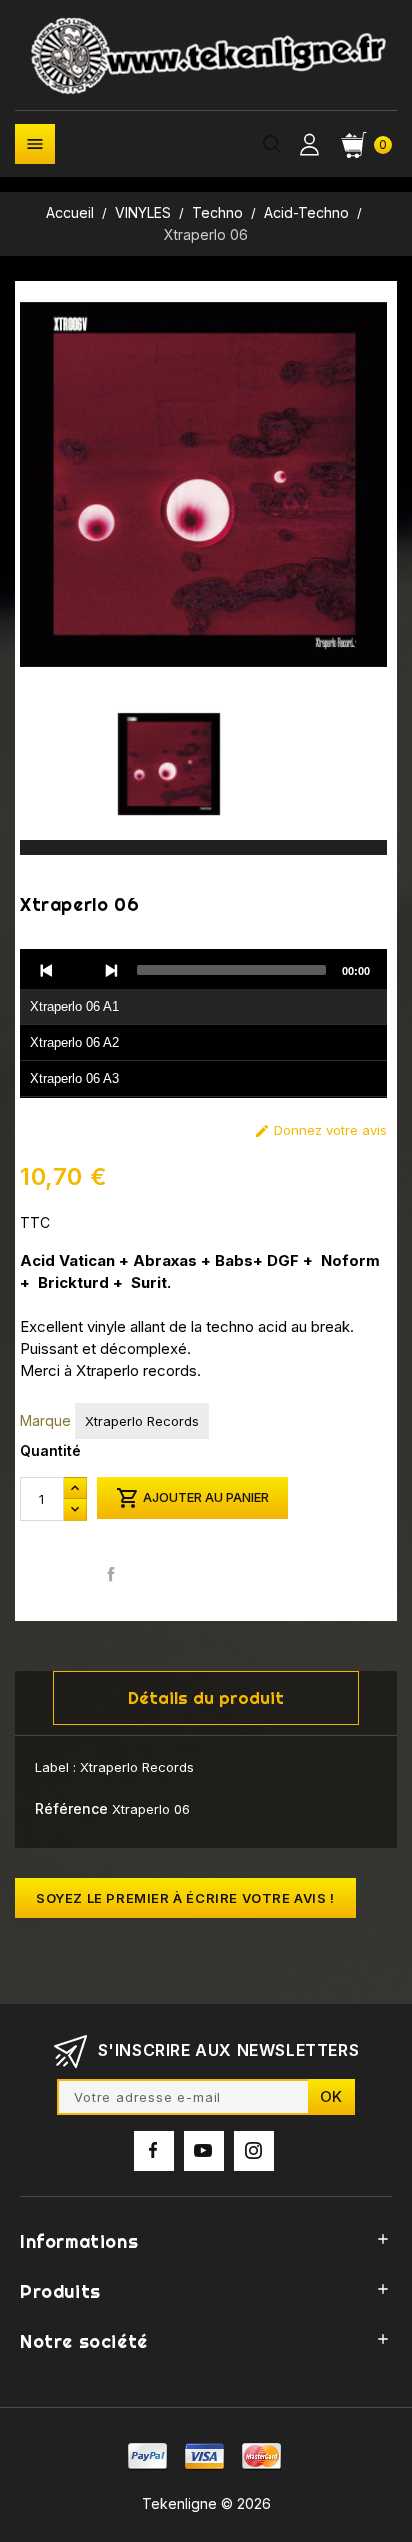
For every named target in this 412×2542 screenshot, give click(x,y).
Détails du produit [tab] (206, 1697)
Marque (45, 1420)
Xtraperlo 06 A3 (74, 1078)
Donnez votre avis (320, 1130)
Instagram (254, 2151)
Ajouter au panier (192, 1498)
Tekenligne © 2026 (206, 2503)
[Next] (111, 970)
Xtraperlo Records (142, 1421)
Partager (111, 1573)
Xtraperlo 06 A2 (74, 1042)
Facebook (154, 2151)
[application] (203, 1024)
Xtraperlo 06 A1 (74, 1006)
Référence (71, 1808)
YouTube (204, 2151)
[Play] (79, 970)
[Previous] (47, 970)
